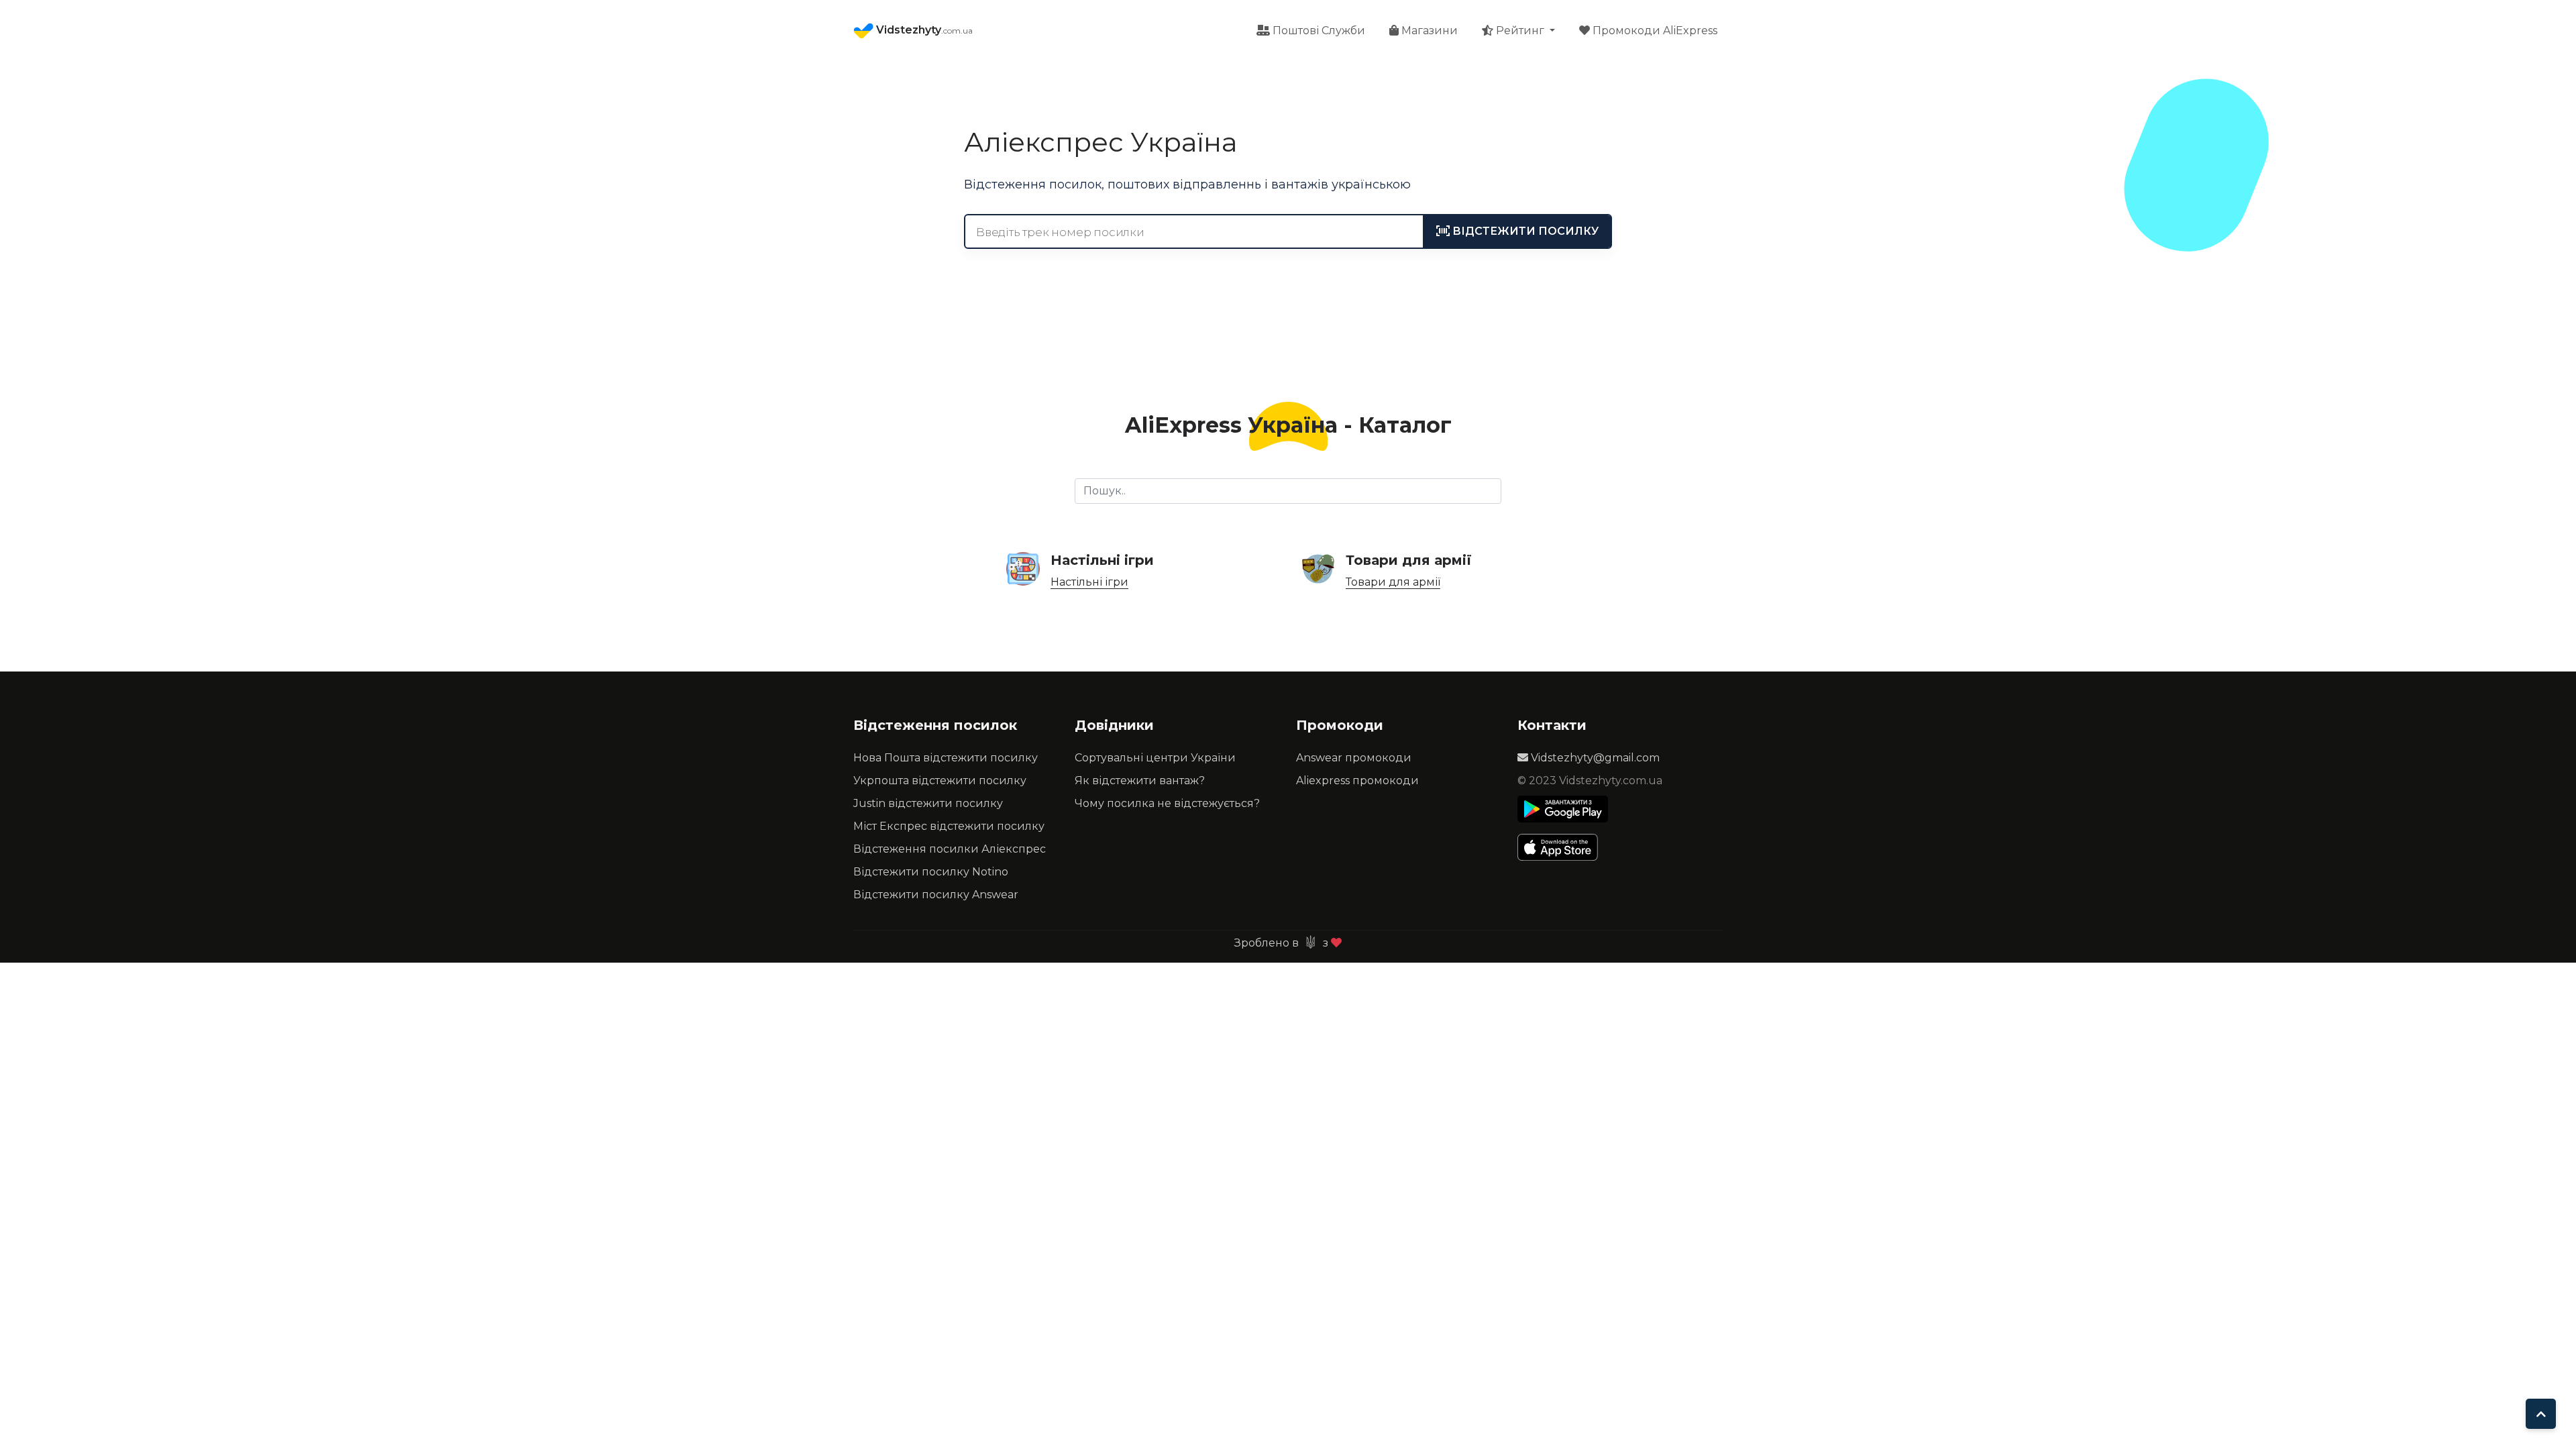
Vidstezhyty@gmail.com (1594, 758)
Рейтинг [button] (1520, 31)
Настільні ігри (1089, 582)
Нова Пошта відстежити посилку (946, 758)
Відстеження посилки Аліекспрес (950, 849)
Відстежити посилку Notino (931, 872)
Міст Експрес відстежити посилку (949, 826)
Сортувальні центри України (1155, 758)
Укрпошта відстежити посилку (940, 781)
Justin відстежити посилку (928, 803)
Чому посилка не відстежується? (1167, 803)
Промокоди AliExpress (1654, 31)
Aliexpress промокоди (1357, 781)
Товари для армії (1393, 582)
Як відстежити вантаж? (1140, 781)
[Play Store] (1563, 809)
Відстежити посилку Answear (936, 895)
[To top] (2541, 1414)
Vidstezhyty (923, 30)
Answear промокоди (1354, 758)
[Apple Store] (1563, 847)
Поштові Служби (1318, 31)
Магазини (1428, 31)
